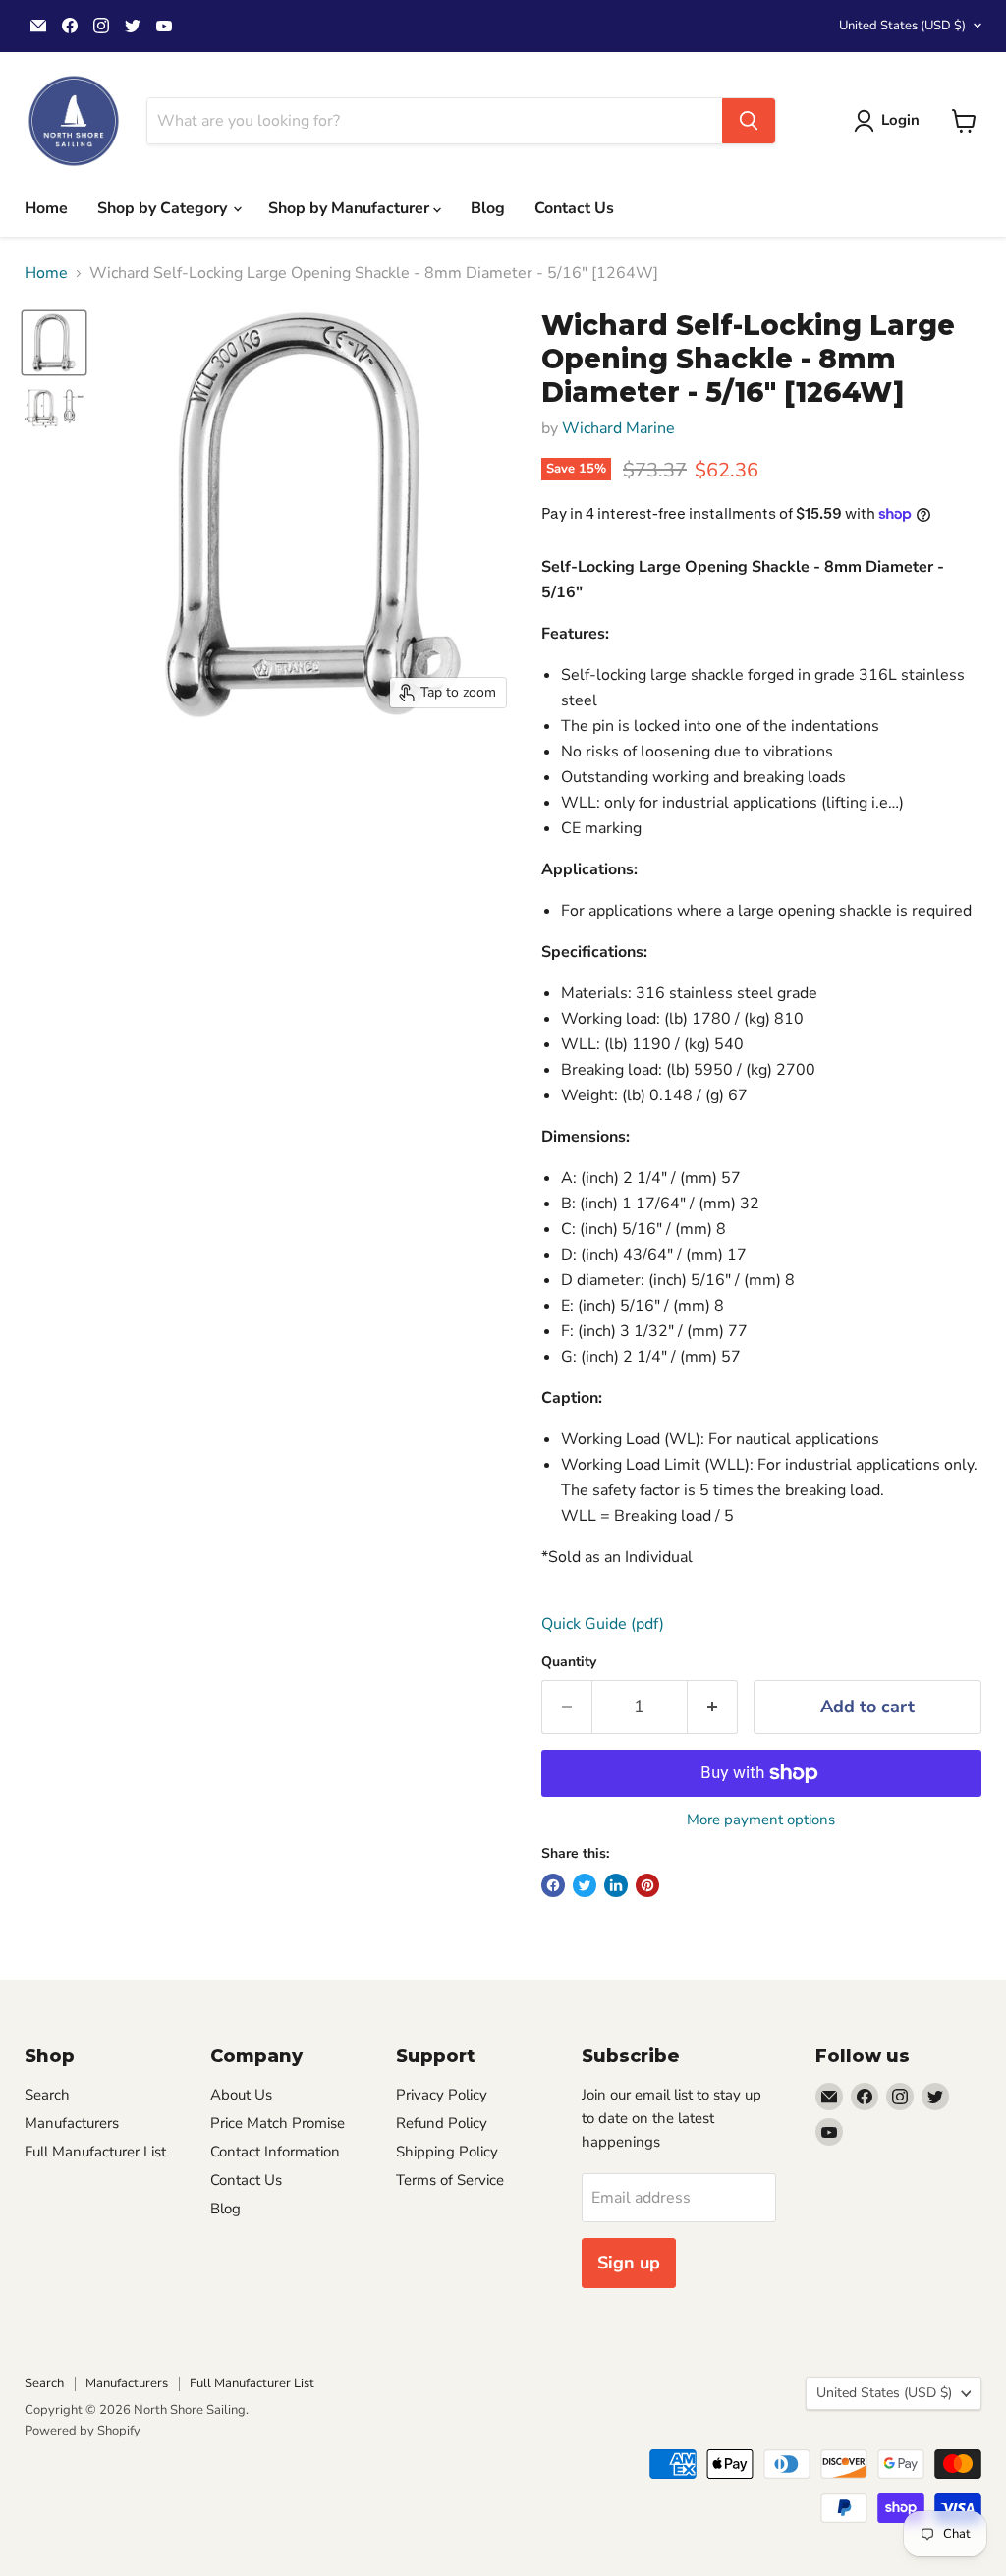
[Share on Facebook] (553, 1885)
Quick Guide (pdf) (603, 1624)
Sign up (629, 2263)
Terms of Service (450, 2180)
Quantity (569, 1662)
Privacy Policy (442, 2095)
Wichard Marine (618, 428)
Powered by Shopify (83, 2431)
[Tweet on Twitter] (585, 1885)
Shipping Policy (447, 2152)
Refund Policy (442, 2123)
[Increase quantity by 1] (713, 1707)
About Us (241, 2095)
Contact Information (275, 2152)
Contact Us (574, 208)
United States (902, 26)
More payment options (761, 1820)
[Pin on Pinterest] (647, 1885)
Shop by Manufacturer (351, 208)
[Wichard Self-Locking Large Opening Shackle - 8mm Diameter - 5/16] (54, 343)
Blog (488, 208)
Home (46, 208)
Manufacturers (72, 2123)
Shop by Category (164, 208)
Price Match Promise (278, 2123)
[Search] (749, 121)
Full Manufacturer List (95, 2152)
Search (47, 2095)
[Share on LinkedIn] (616, 1885)
